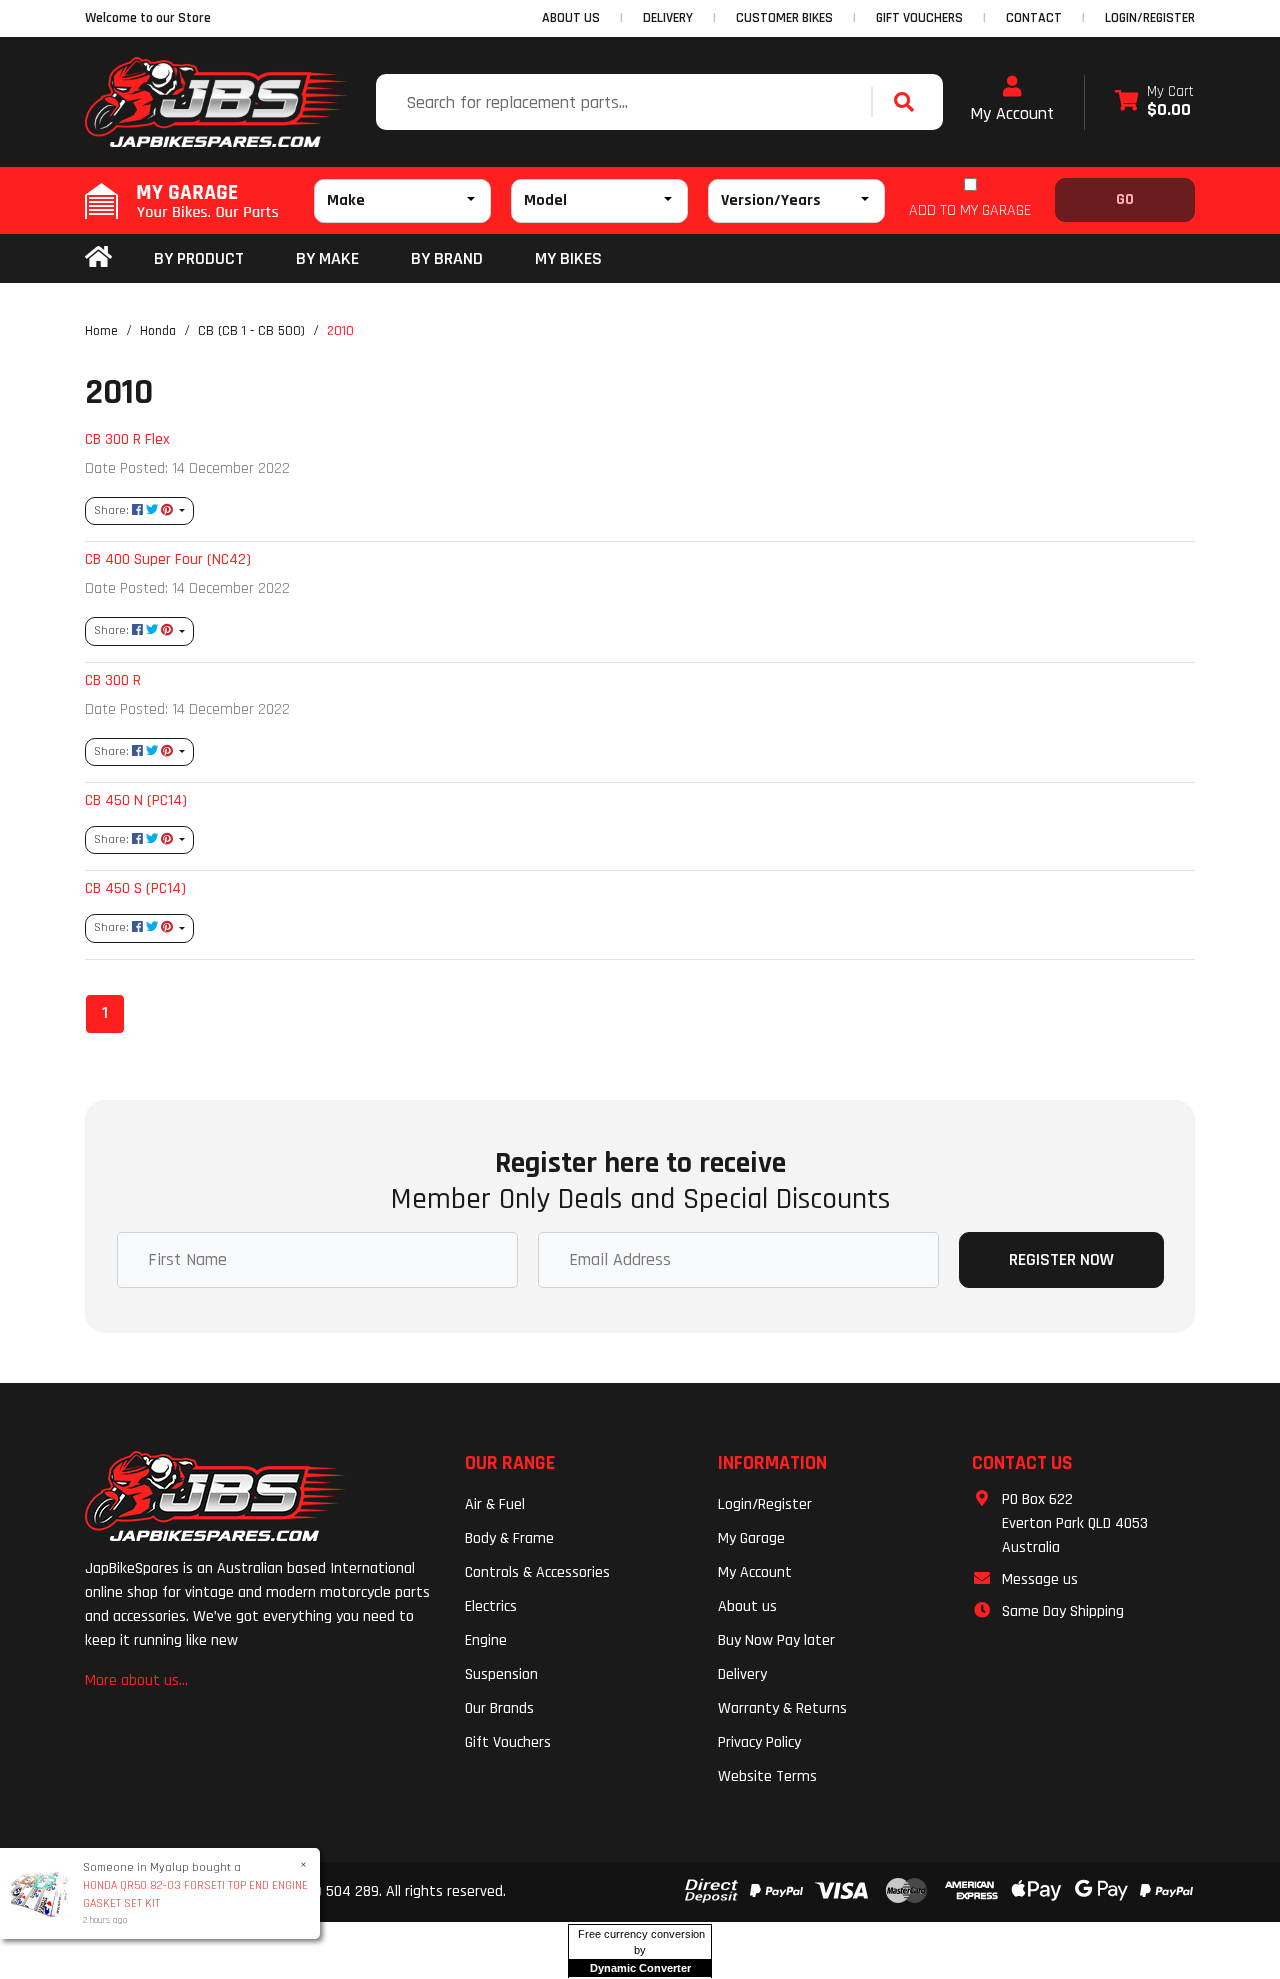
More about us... (136, 1680)
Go (1125, 199)
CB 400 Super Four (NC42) (168, 559)
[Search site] (909, 102)
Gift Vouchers (508, 1742)
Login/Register (1150, 18)
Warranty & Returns (782, 1708)
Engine (486, 1640)
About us (747, 1606)
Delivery (742, 1674)
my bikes (568, 258)
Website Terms (767, 1776)
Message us (1040, 1579)
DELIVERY (668, 18)
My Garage (751, 1538)
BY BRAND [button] (447, 258)
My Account (1012, 113)
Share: (113, 510)
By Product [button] (199, 258)
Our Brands (499, 1708)
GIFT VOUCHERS (919, 18)
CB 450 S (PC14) (135, 888)
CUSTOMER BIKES (784, 18)
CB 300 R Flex (127, 439)
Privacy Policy (759, 1742)
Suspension (501, 1674)
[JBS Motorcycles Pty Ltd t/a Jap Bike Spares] (217, 102)
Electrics (491, 1606)
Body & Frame (509, 1538)
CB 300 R (113, 680)
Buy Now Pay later (776, 1640)
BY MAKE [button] (327, 258)
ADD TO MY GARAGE (970, 210)
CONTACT (1034, 18)
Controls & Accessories (537, 1572)
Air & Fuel (495, 1504)
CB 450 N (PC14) (136, 800)
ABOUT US (571, 18)
